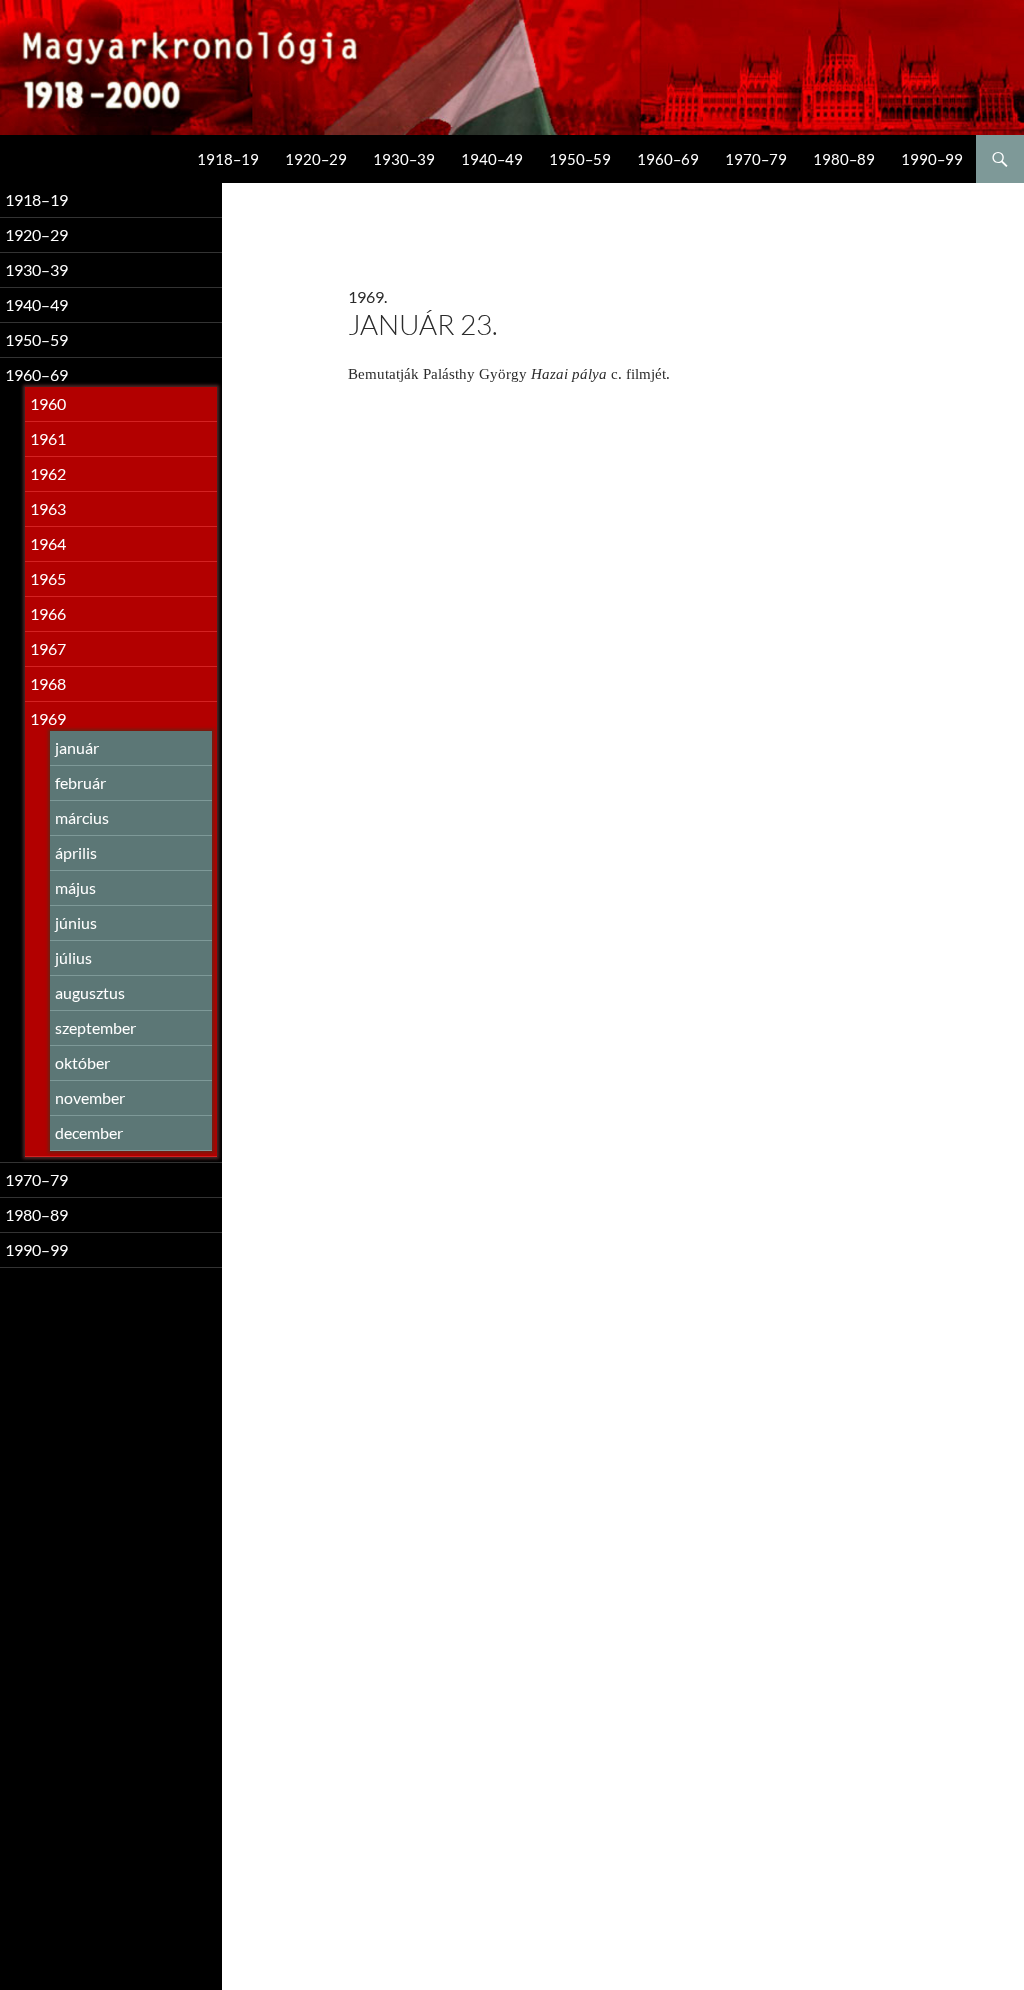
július (73, 957)
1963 (48, 508)
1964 (48, 543)
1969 (48, 718)
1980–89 (844, 159)
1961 (48, 438)
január (77, 747)
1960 (48, 403)
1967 (48, 648)
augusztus (90, 992)
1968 (48, 683)
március (82, 817)
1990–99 (932, 159)
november (90, 1097)
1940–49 (492, 159)
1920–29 (316, 159)
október (82, 1062)
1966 (48, 613)
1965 (48, 578)
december (89, 1132)
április (76, 852)
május (75, 887)
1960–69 (668, 159)
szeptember (95, 1027)
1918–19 (228, 159)
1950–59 (580, 159)
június (76, 922)
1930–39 (404, 159)
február (80, 782)
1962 (48, 473)
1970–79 (756, 159)
